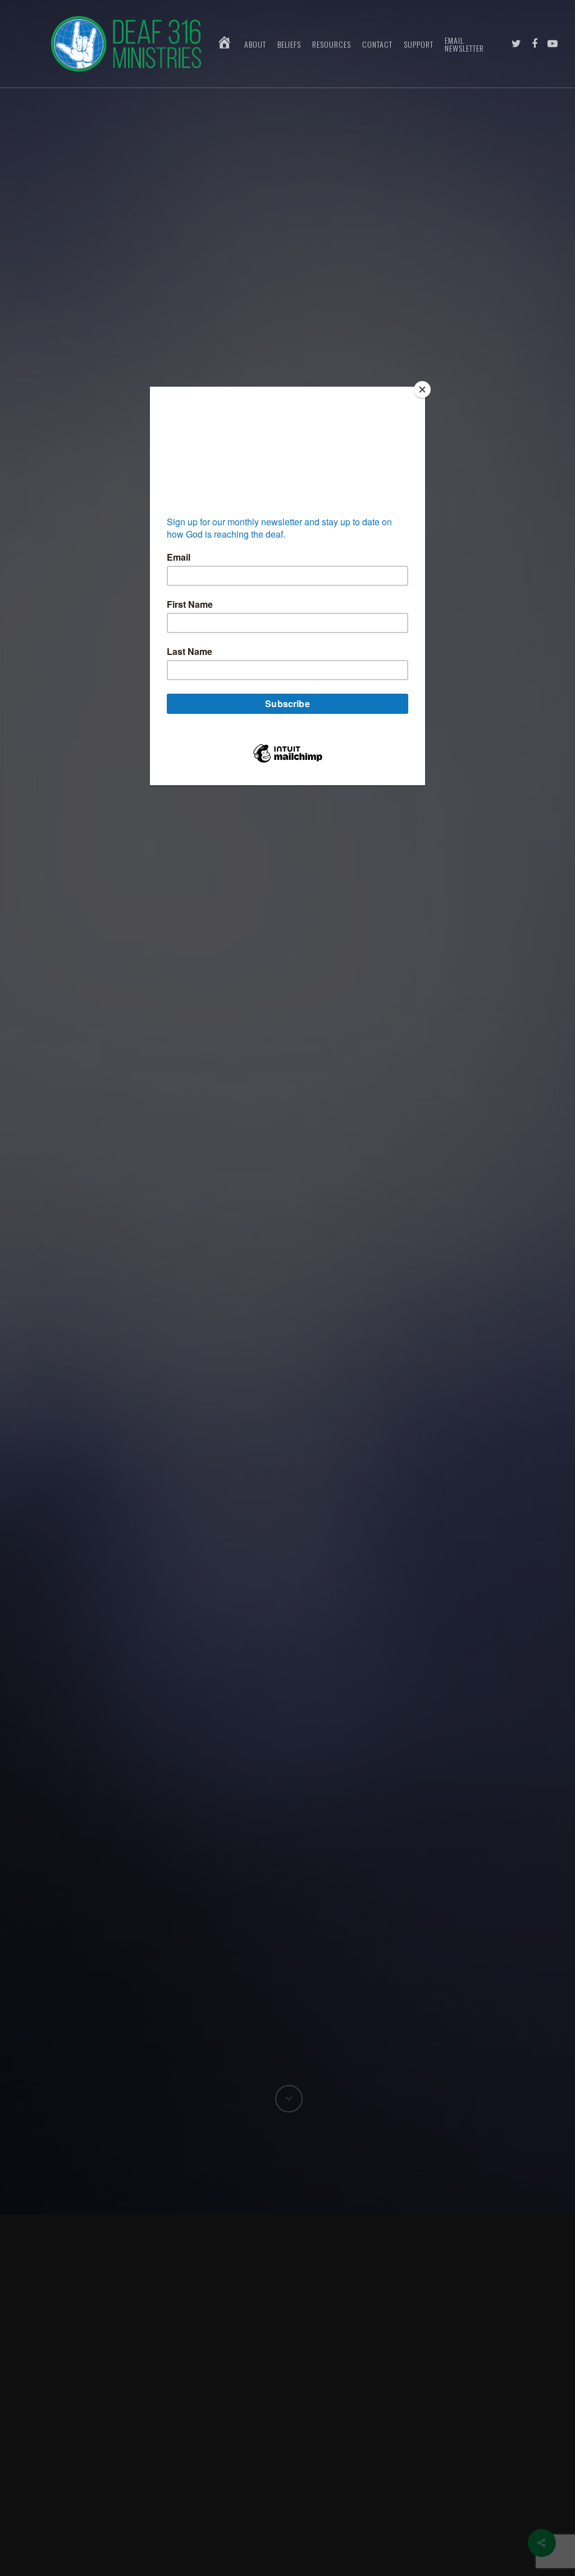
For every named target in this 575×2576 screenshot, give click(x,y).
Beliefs (289, 44)
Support (419, 44)
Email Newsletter (464, 44)
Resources (332, 44)
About (255, 44)
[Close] (422, 389)
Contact (377, 44)
